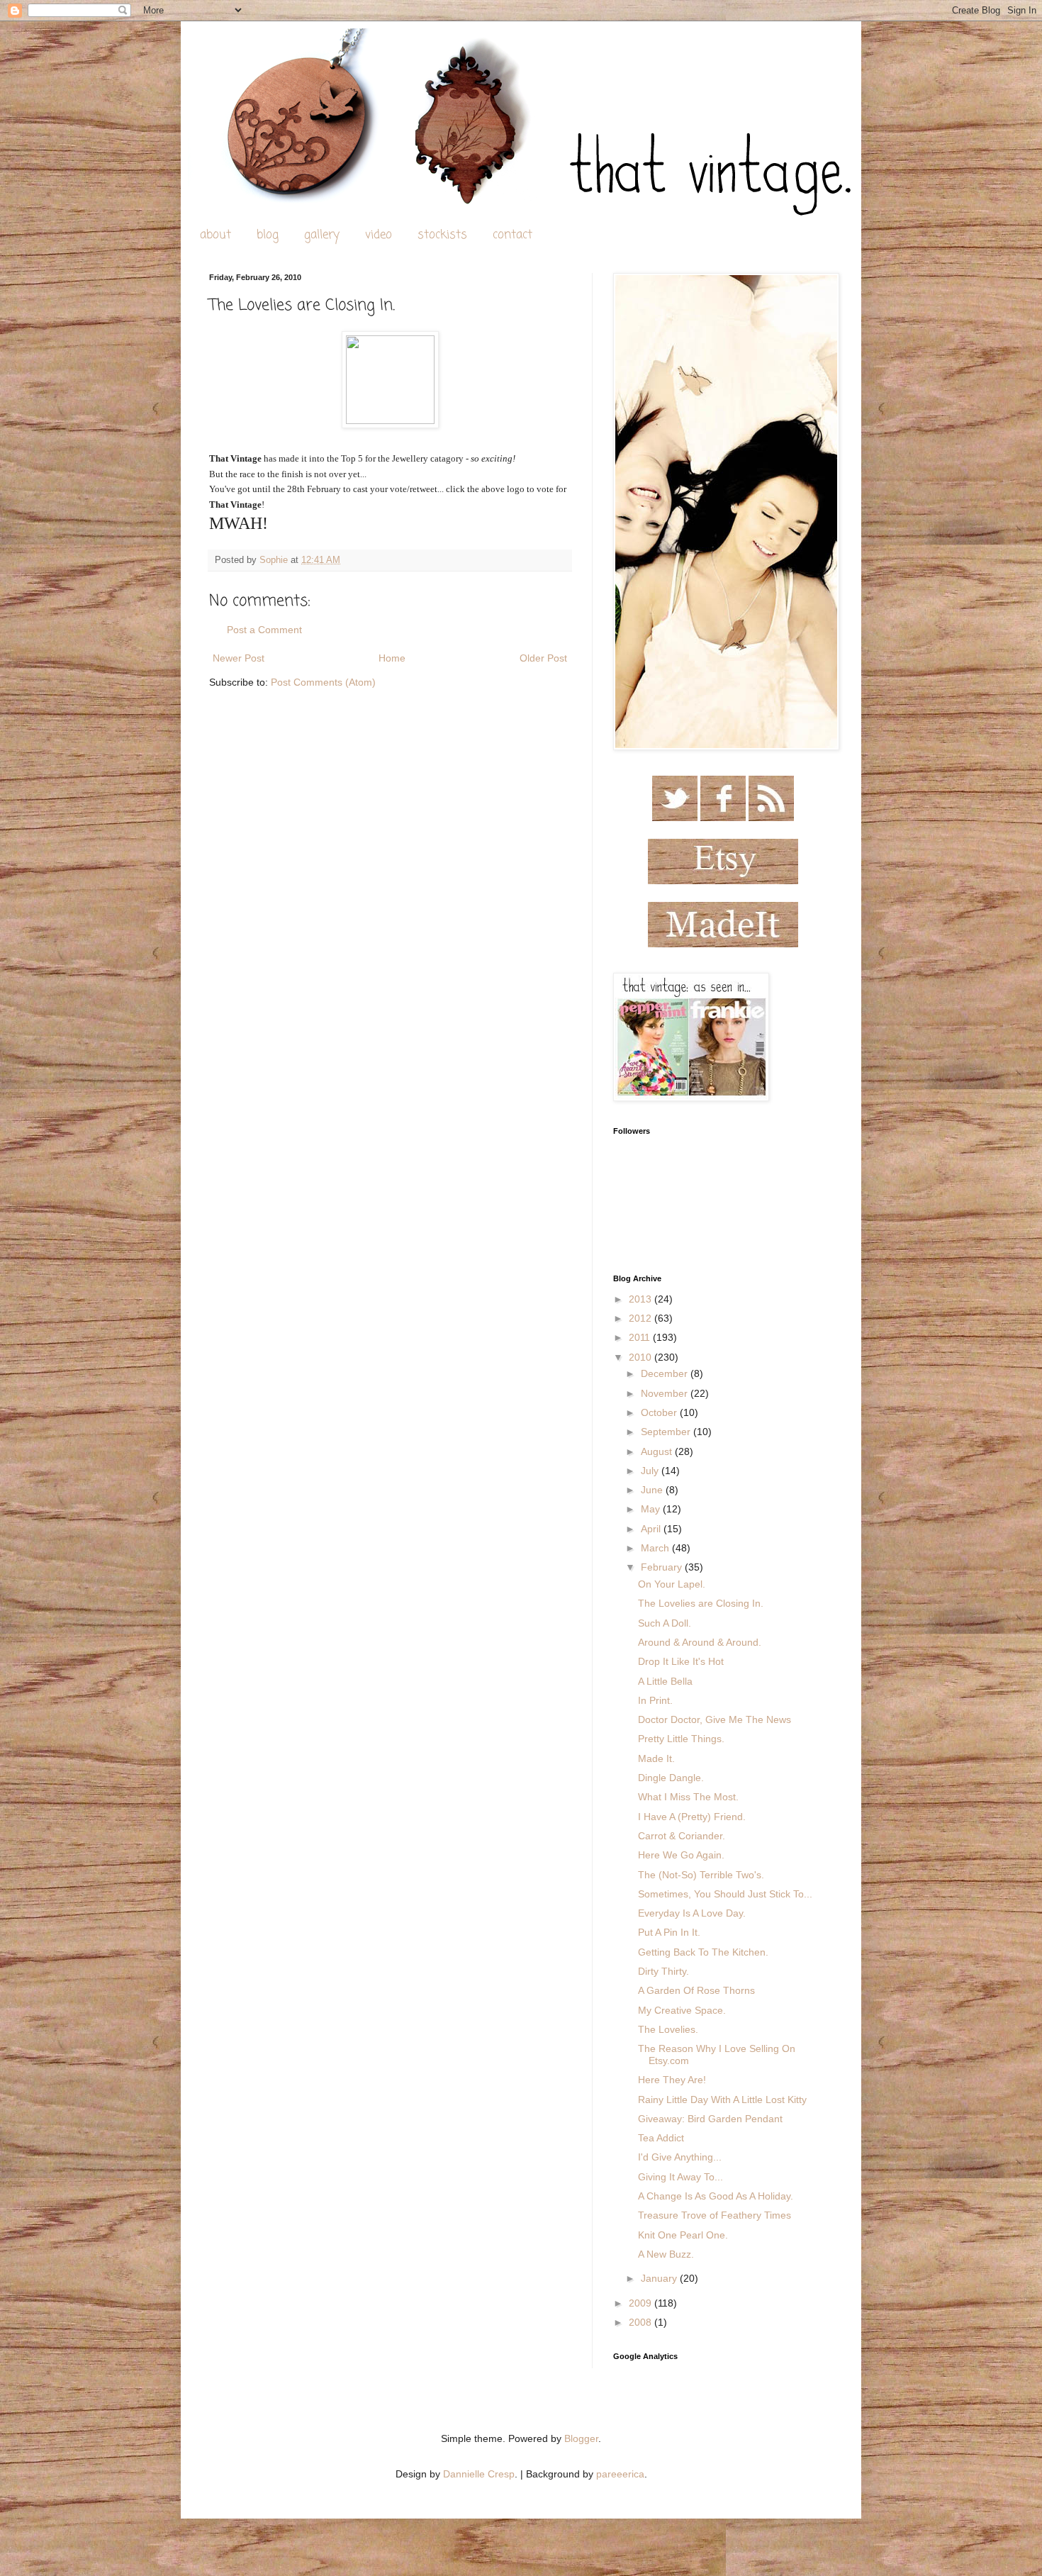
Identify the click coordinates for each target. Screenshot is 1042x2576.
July (651, 1471)
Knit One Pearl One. (683, 2235)
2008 (642, 2322)
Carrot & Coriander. (682, 1836)
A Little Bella (665, 1681)
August (658, 1451)
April (652, 1529)
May (652, 1509)
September (667, 1432)
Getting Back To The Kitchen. (703, 1952)
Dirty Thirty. (663, 1971)
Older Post (543, 658)
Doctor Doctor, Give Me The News (715, 1719)
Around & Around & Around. (700, 1642)
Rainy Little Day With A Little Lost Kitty (722, 2100)
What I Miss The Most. (688, 1797)
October (660, 1412)
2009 (642, 2303)
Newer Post (239, 658)
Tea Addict (661, 2138)
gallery (322, 235)
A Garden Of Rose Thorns (696, 1990)
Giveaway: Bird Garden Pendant (710, 2119)
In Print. (655, 1700)
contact (512, 235)
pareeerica (620, 2474)
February (663, 1567)
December (666, 1373)
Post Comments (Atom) (323, 682)
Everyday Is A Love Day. (692, 1913)
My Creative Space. (682, 2010)
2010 (642, 1357)
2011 (641, 1337)
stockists (442, 235)
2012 (642, 1318)
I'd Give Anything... (680, 2157)
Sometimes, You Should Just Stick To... (725, 1894)
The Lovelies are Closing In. (701, 1603)
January (660, 2278)
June (653, 1490)
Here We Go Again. (681, 1855)
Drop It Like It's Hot (681, 1661)
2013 (642, 1299)
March (656, 1548)
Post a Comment (264, 630)
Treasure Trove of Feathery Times (715, 2215)
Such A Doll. (665, 1623)
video (379, 235)
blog (268, 235)
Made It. (656, 1758)
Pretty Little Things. (681, 1739)
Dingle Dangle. (671, 1778)
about (215, 235)
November (666, 1393)
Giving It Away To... (680, 2177)
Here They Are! (672, 2080)
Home (392, 658)
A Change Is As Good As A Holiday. (716, 2196)
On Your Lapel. (672, 1584)
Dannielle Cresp (479, 2474)
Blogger (581, 2438)
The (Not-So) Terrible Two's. (701, 1875)
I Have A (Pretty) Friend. (692, 1817)
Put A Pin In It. (669, 1932)
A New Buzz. (666, 2254)
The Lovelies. (668, 2029)
